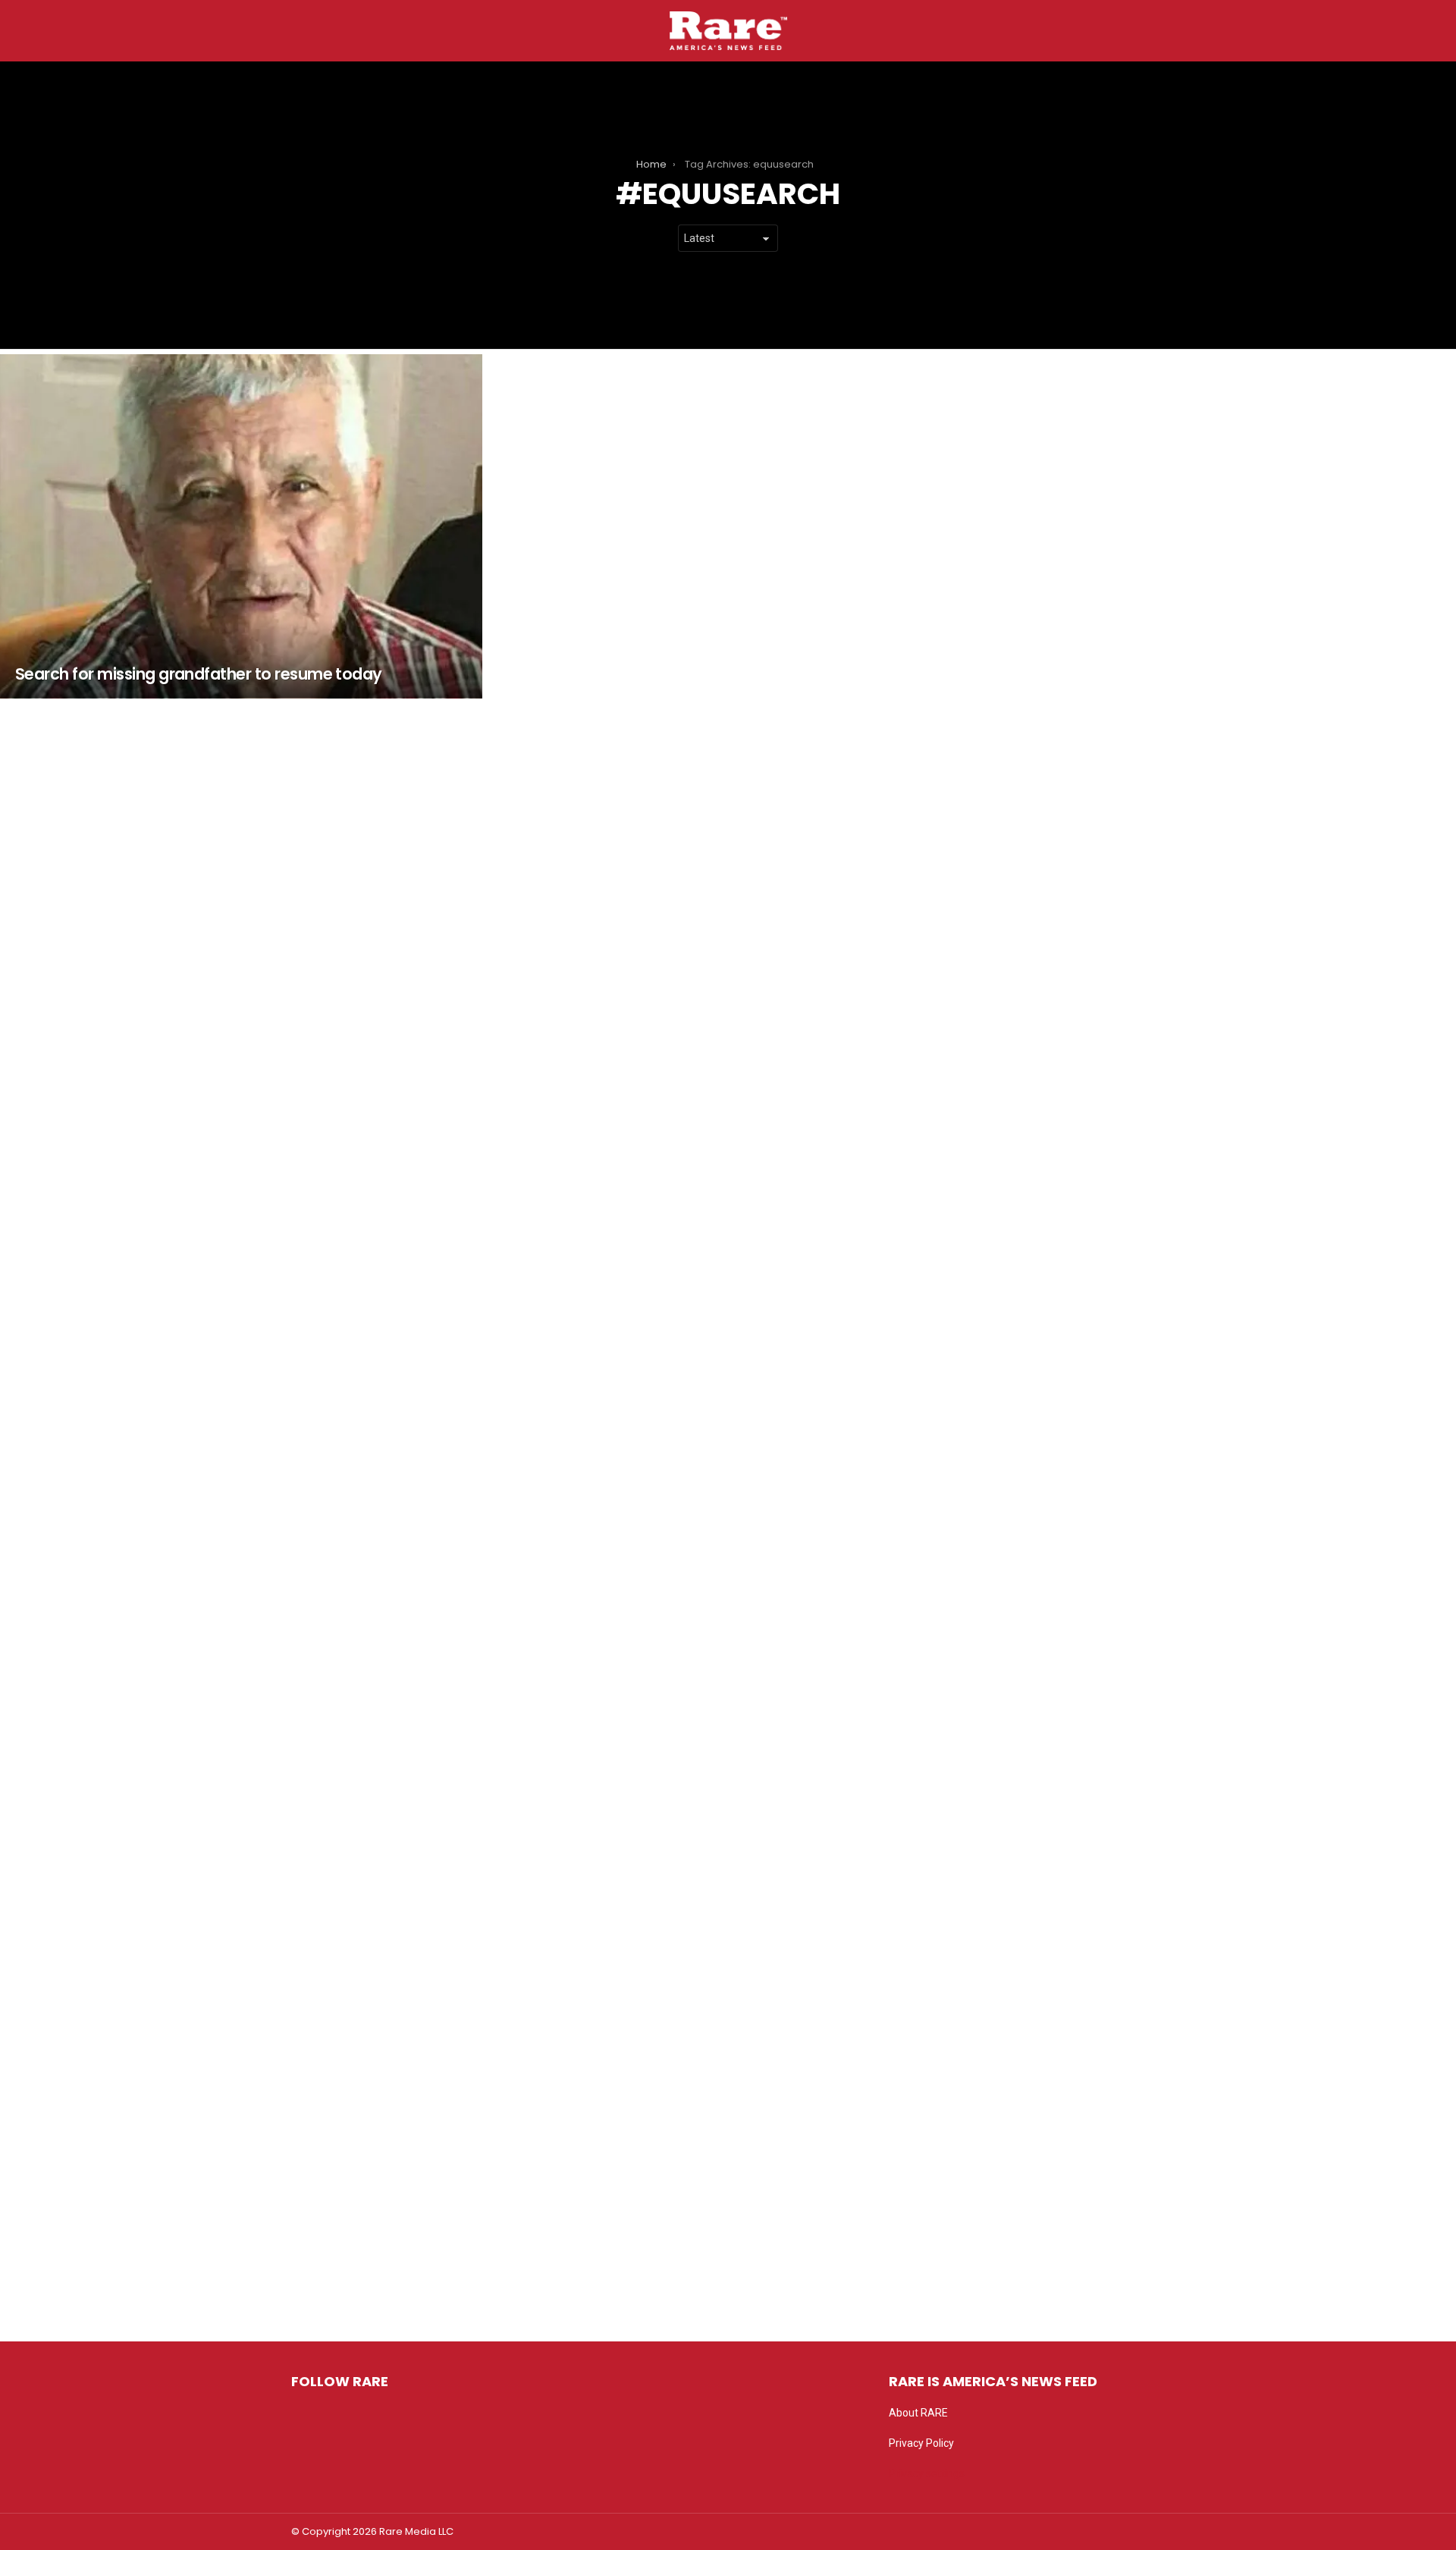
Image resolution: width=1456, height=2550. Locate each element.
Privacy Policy (921, 2443)
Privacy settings (927, 2473)
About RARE (918, 2413)
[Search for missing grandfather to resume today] (241, 526)
